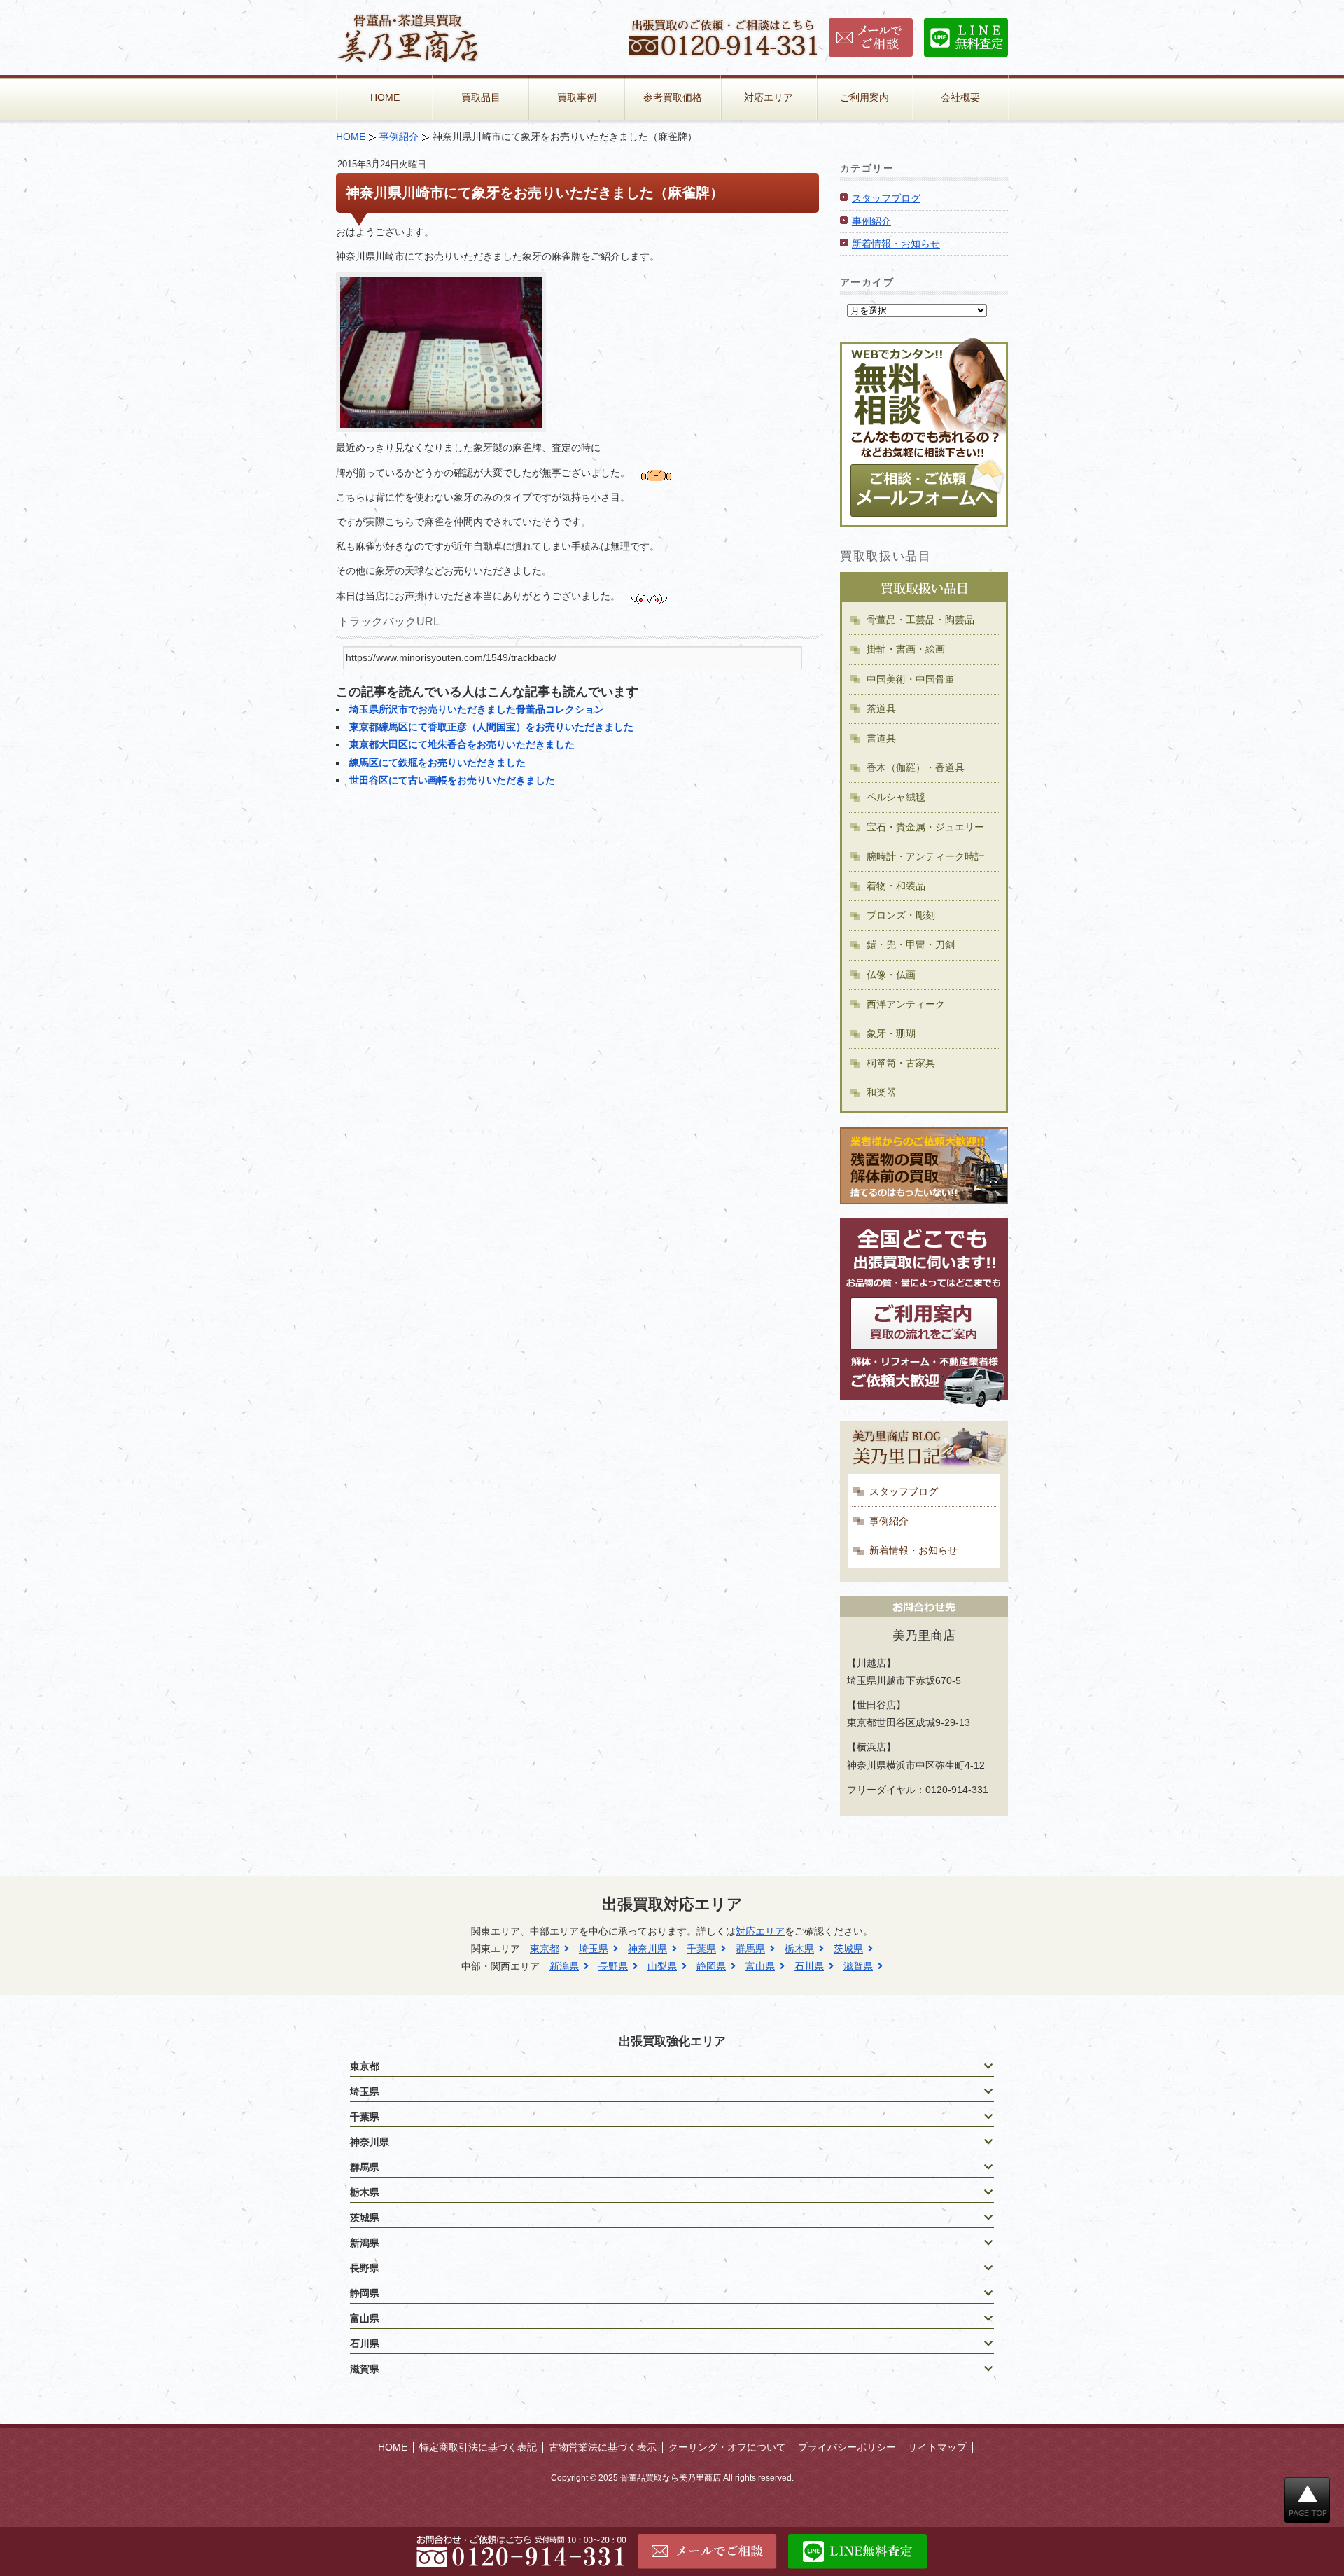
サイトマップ (937, 2447)
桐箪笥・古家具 (901, 1063)
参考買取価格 (673, 97)
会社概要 (960, 97)
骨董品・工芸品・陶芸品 (920, 620)
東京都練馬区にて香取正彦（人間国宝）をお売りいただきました (491, 727)
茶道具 (881, 709)
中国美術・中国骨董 (911, 679)
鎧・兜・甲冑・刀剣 (911, 945)
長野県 (613, 1966)
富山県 (760, 1966)
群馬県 (750, 1949)
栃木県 (799, 1949)
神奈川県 (647, 1949)
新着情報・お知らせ (896, 244)
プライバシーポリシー (847, 2447)
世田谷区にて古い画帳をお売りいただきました (452, 780)
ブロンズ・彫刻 (901, 915)
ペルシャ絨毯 (896, 797)
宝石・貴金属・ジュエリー (925, 827)
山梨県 (662, 1966)
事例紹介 (399, 137)
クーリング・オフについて (727, 2447)
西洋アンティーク (906, 1004)
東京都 (545, 1949)
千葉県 (701, 1949)
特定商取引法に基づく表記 (478, 2447)
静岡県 (711, 1966)
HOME (385, 97)
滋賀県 (858, 1966)
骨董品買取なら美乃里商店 (671, 2478)
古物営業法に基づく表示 (603, 2447)
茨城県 (848, 1949)
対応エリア (769, 97)
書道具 (881, 738)
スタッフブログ (886, 198)
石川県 (809, 1966)
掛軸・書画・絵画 (906, 649)
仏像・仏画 (891, 975)
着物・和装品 (896, 886)
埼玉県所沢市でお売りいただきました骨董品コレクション (477, 709)
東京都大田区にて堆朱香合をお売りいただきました (462, 744)
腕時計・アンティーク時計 (925, 856)
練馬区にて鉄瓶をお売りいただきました (437, 763)
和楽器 (881, 1092)
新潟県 (564, 1966)
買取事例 (577, 97)
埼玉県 (594, 1949)
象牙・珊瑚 (891, 1033)
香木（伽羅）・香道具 (916, 767)
